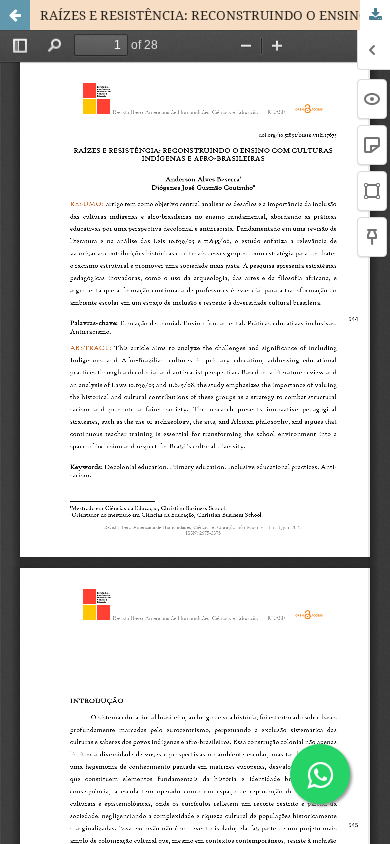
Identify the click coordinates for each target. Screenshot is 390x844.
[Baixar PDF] (375, 15)
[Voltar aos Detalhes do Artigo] (15, 15)
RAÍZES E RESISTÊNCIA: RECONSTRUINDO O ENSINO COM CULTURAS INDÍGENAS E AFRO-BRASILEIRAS (215, 15)
